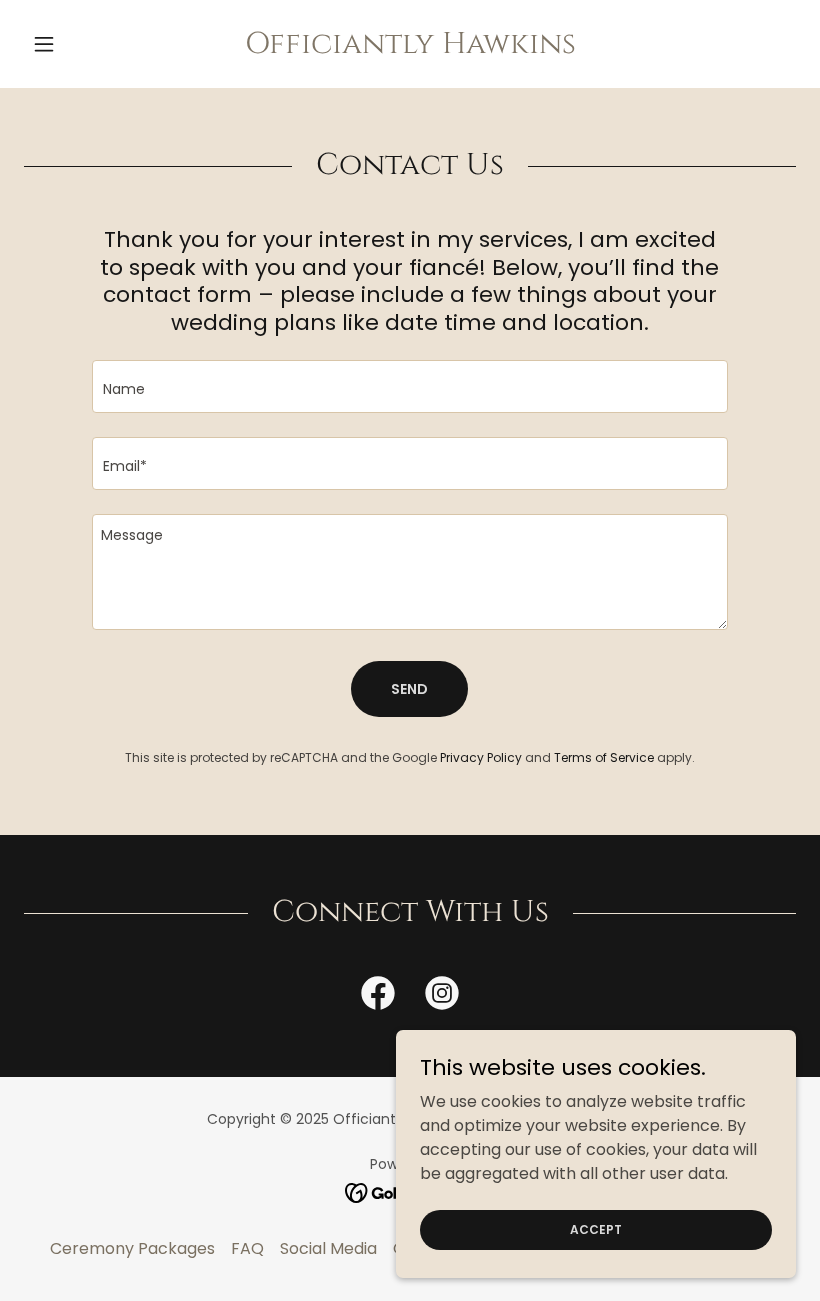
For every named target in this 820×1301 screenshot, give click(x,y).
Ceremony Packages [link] (132, 1248)
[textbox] (409, 386)
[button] (82, 44)
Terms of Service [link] (604, 757)
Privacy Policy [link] (481, 757)
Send (409, 689)
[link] (410, 47)
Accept (596, 1228)
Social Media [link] (328, 1248)
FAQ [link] (247, 1248)
